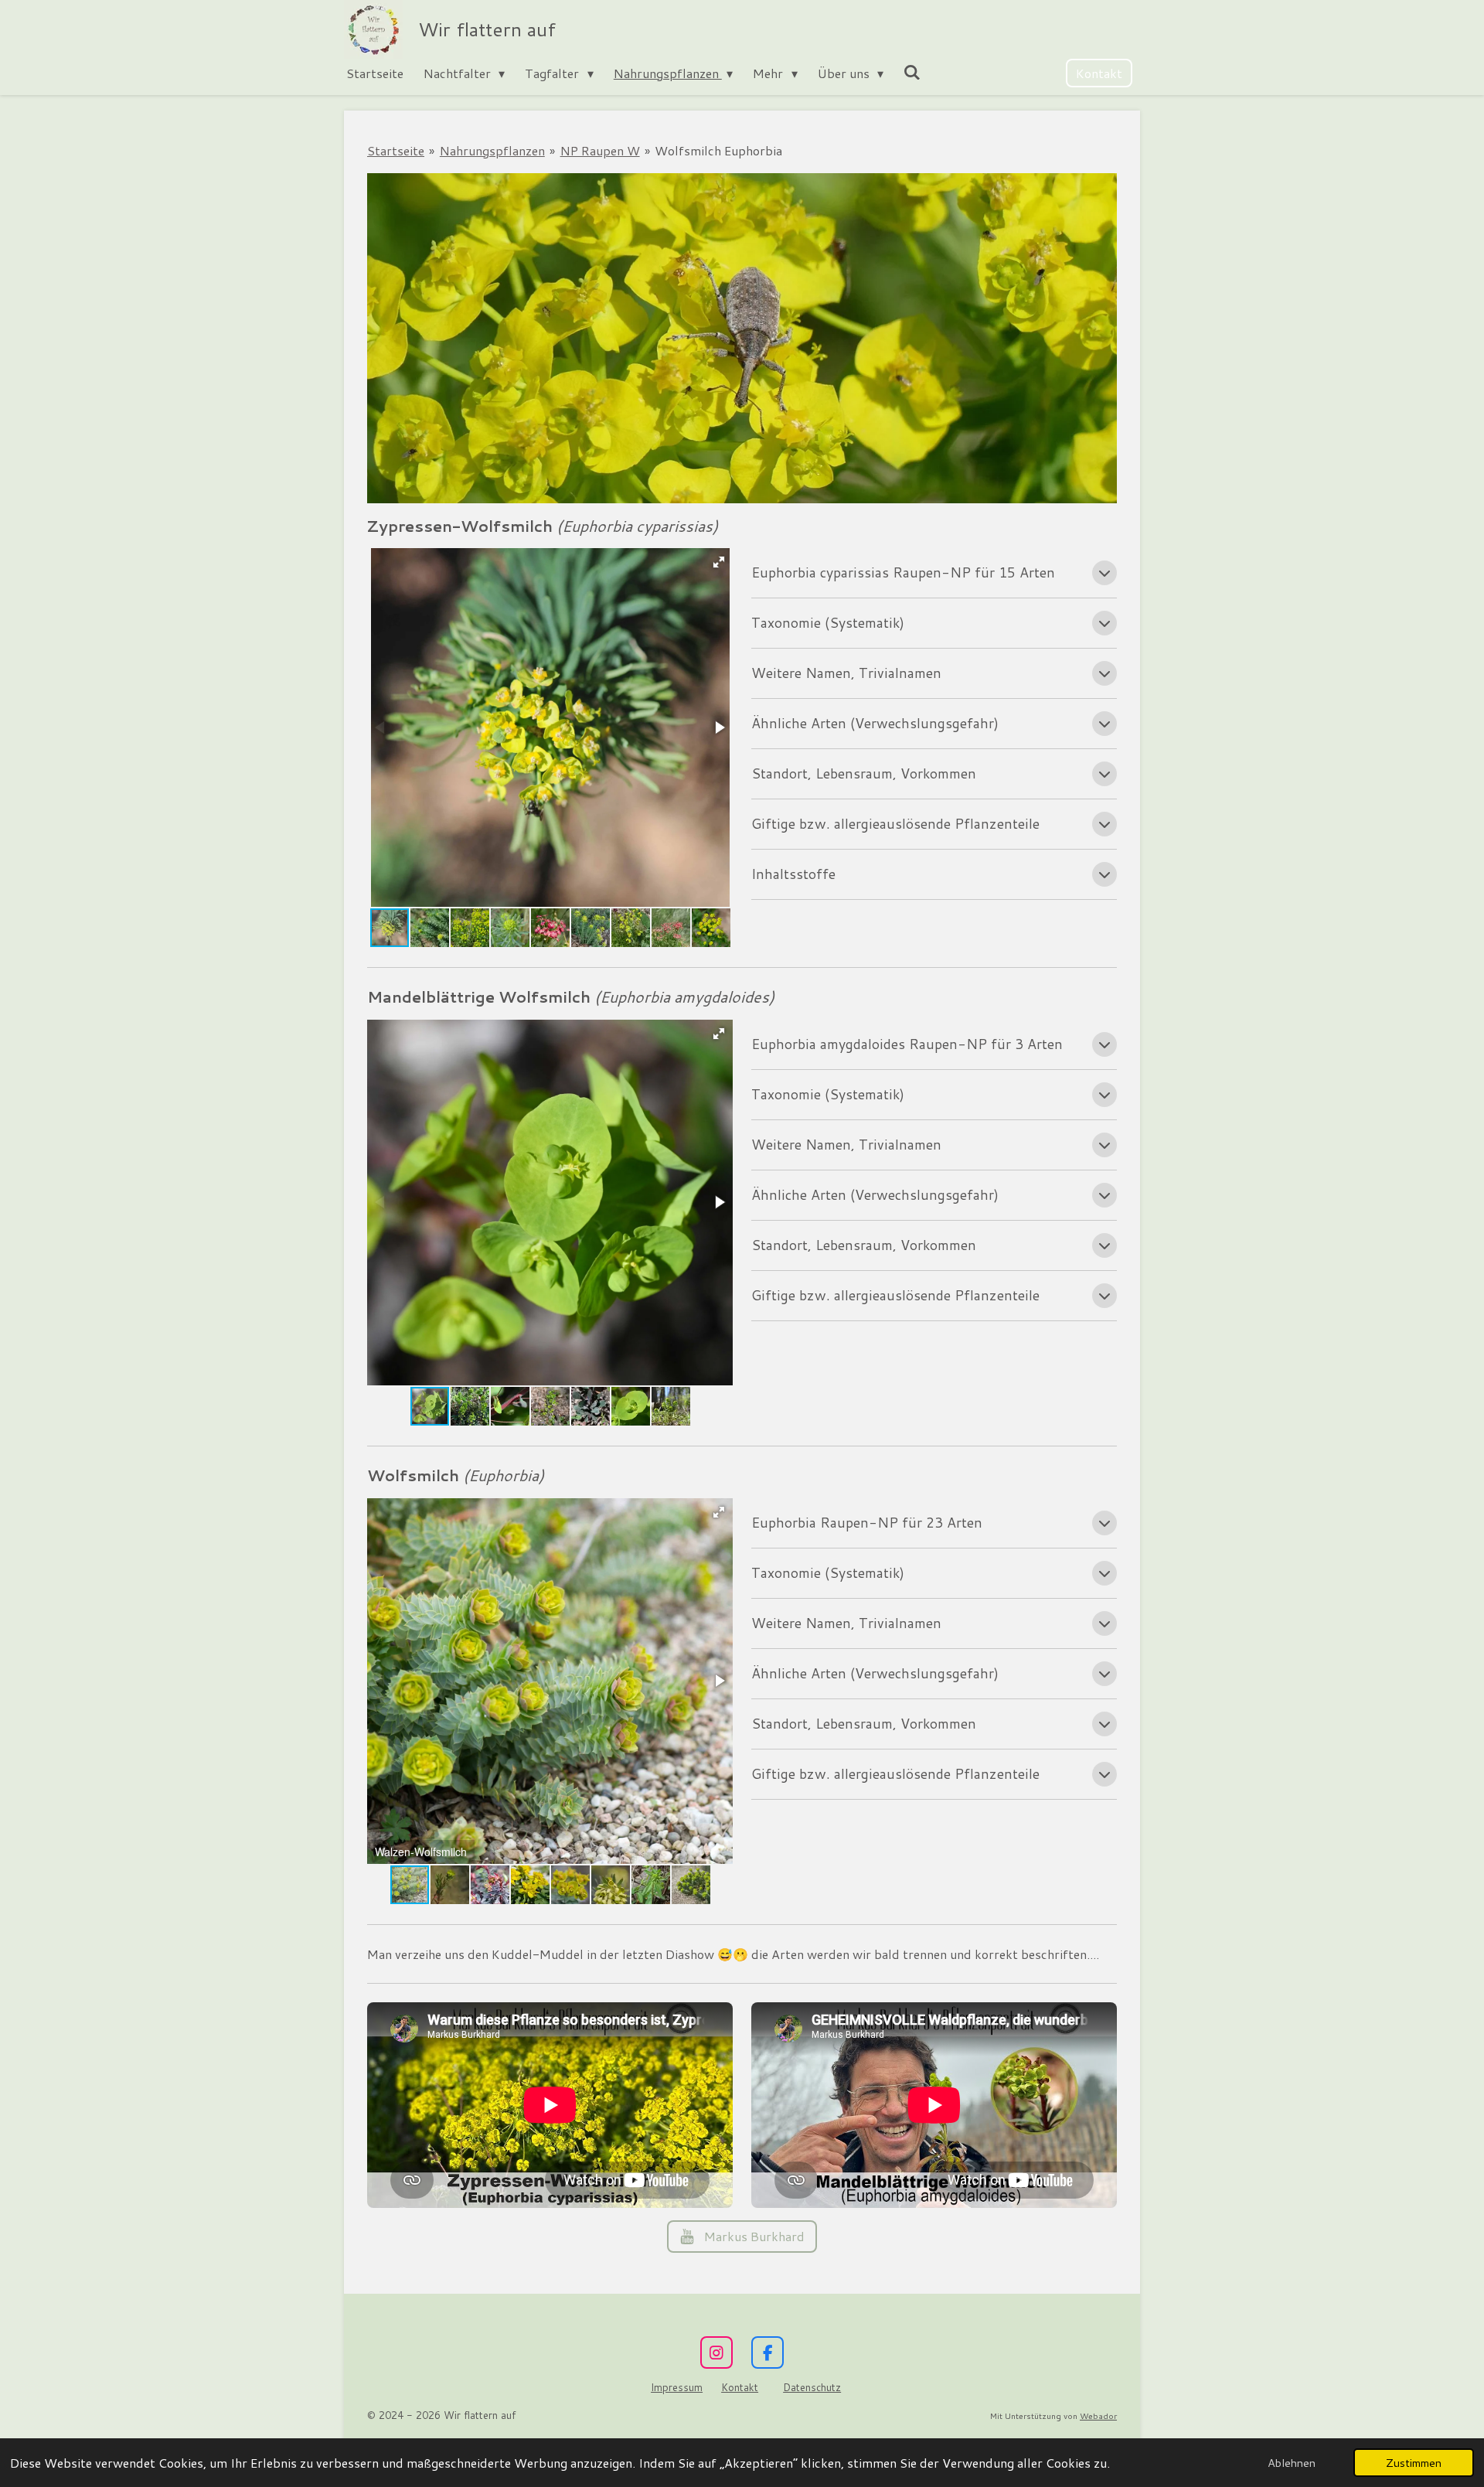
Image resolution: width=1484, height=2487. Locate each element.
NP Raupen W (600, 150)
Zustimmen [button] (1414, 2463)
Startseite (396, 150)
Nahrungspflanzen (492, 150)
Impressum (677, 2387)
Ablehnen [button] (1292, 2463)
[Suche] (912, 72)
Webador (1098, 2415)
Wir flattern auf (487, 29)
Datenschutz (812, 2387)
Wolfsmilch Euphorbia (718, 150)
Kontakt (740, 2387)
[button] (719, 562)
